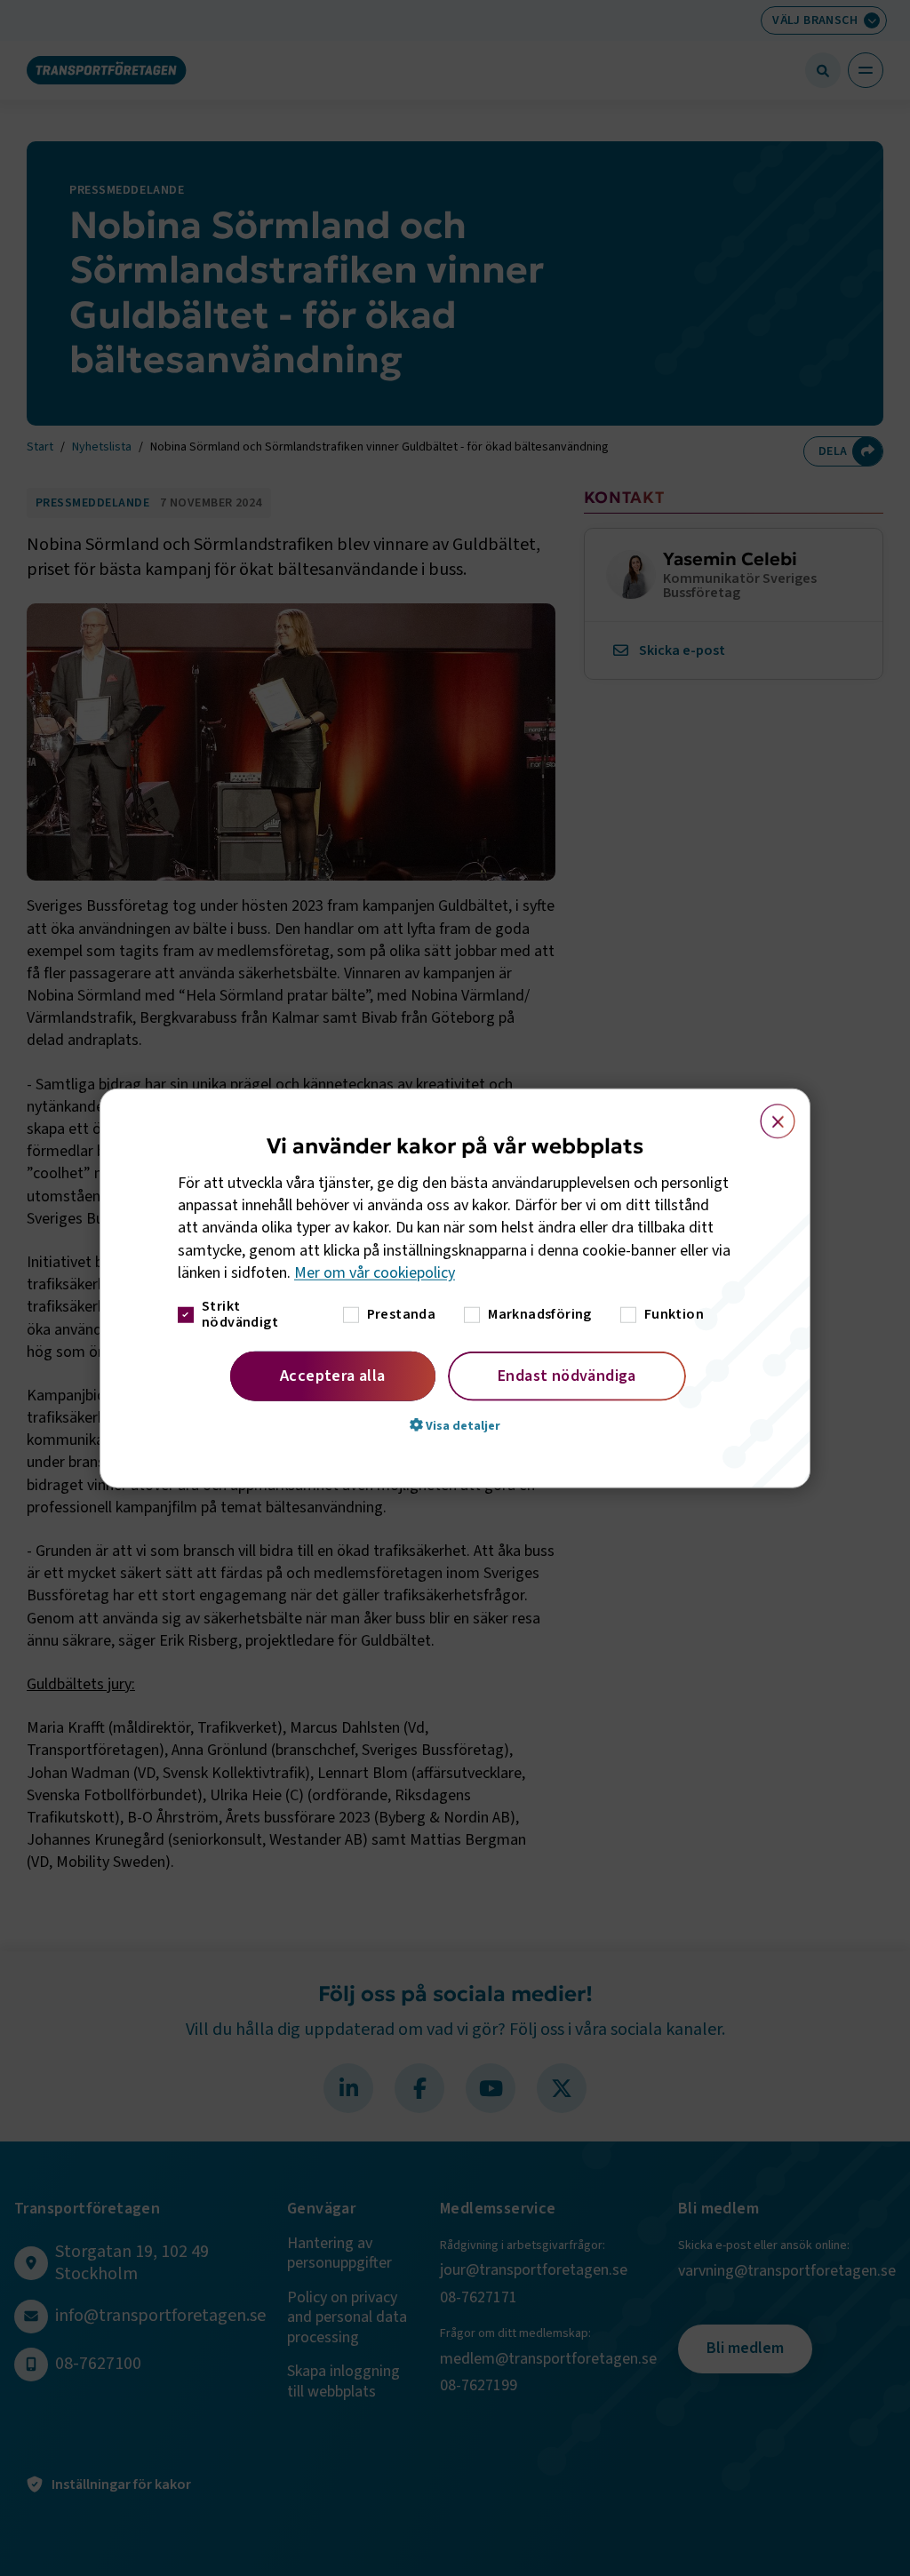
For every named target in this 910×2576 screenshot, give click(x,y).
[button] (455, 1425)
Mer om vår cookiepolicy (375, 1273)
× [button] (767, 1113)
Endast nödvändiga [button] (567, 1376)
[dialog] (455, 1288)
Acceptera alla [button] (333, 1376)
